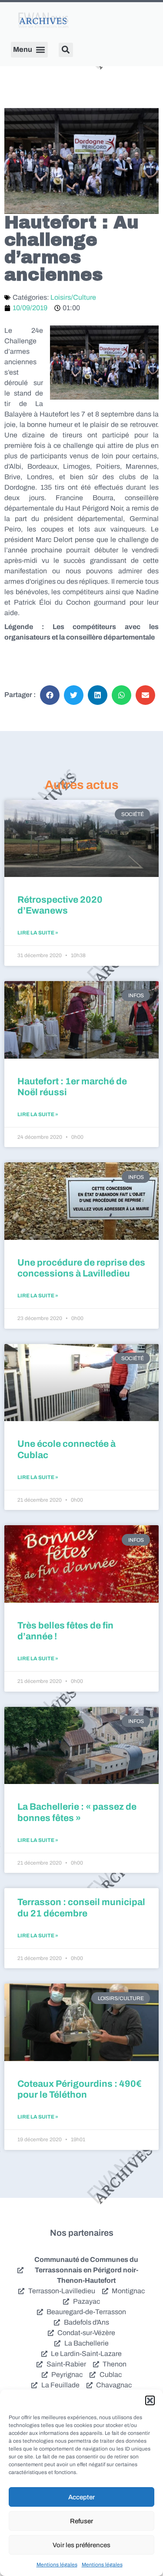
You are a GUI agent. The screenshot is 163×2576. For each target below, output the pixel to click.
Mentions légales (57, 2565)
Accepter (81, 2497)
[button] (150, 2400)
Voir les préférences (81, 2545)
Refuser (81, 2521)
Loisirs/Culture (73, 297)
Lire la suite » (38, 933)
